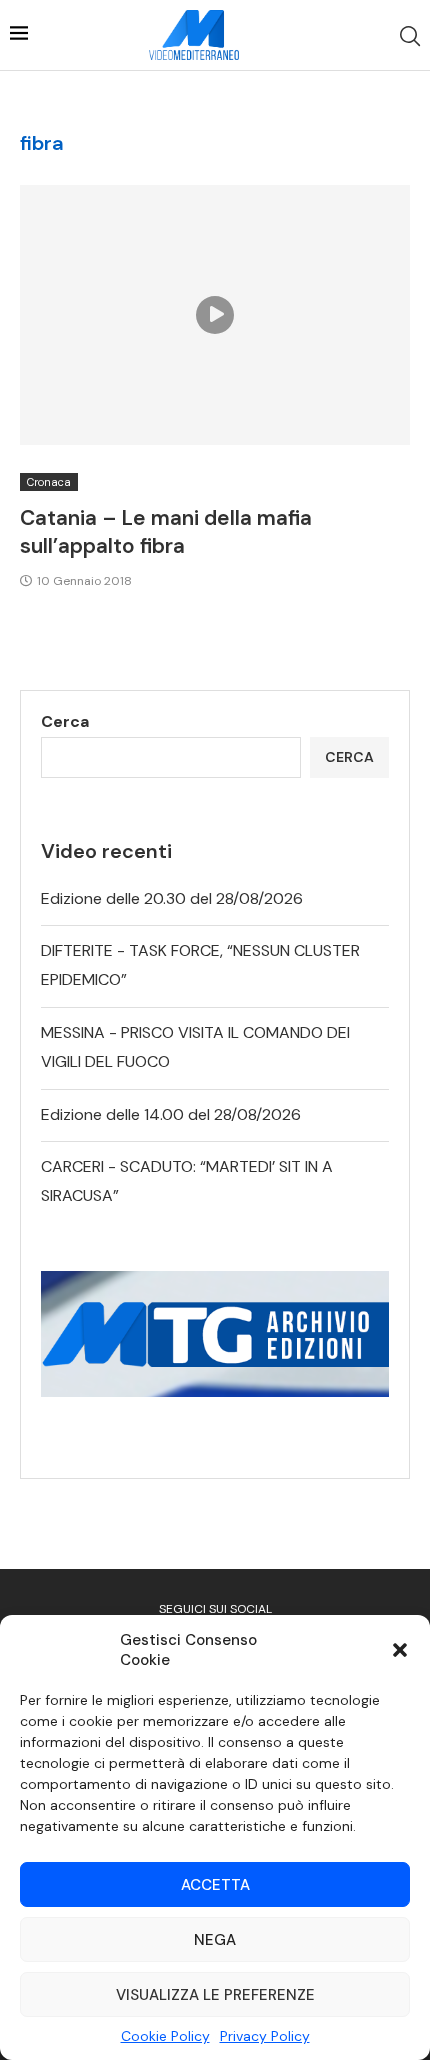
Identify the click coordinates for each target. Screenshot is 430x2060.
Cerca (65, 721)
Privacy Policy (265, 2036)
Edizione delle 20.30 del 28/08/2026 (172, 898)
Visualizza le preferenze (215, 1995)
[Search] (410, 36)
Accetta (215, 1885)
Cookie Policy (165, 2036)
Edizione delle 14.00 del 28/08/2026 (171, 1114)
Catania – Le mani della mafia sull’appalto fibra (166, 532)
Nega (215, 1940)
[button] (400, 1650)
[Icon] (215, 315)
